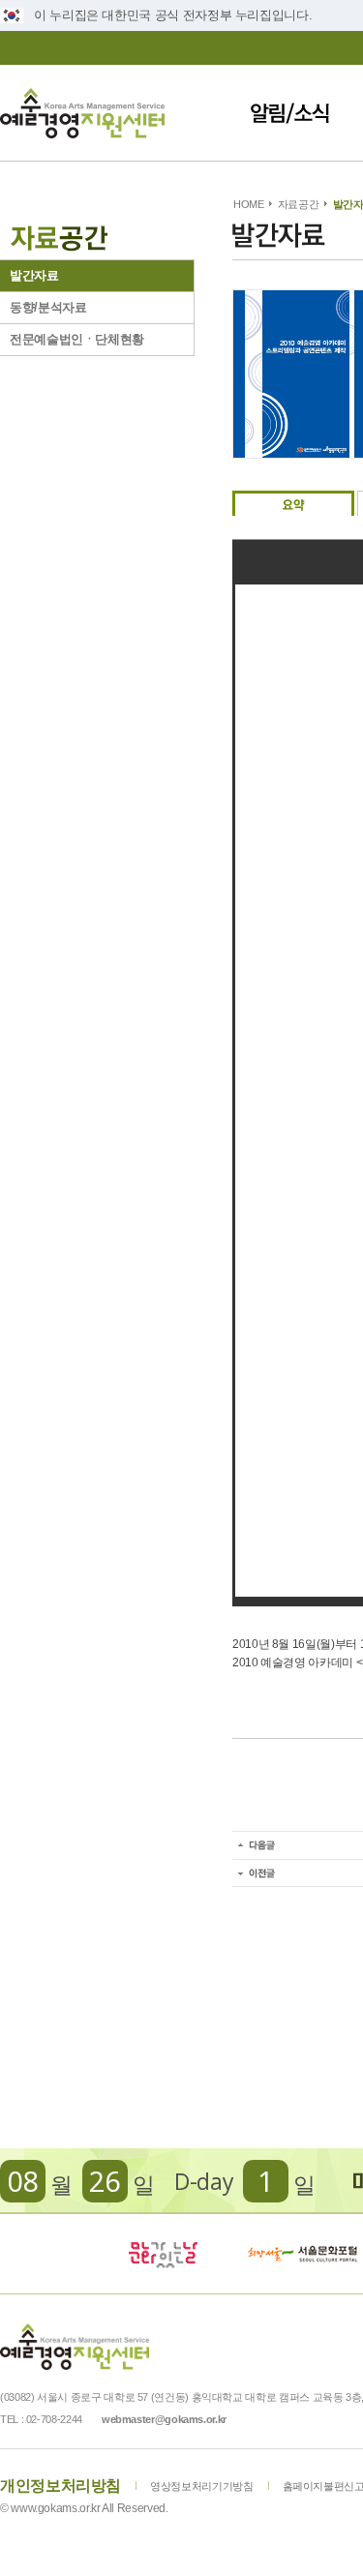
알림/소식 (290, 113)
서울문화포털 (304, 2254)
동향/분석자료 (48, 307)
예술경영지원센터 (82, 113)
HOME (249, 204)
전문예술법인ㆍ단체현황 (77, 339)
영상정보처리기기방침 (201, 2486)
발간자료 (34, 275)
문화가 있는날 (163, 2254)
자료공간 (299, 204)
